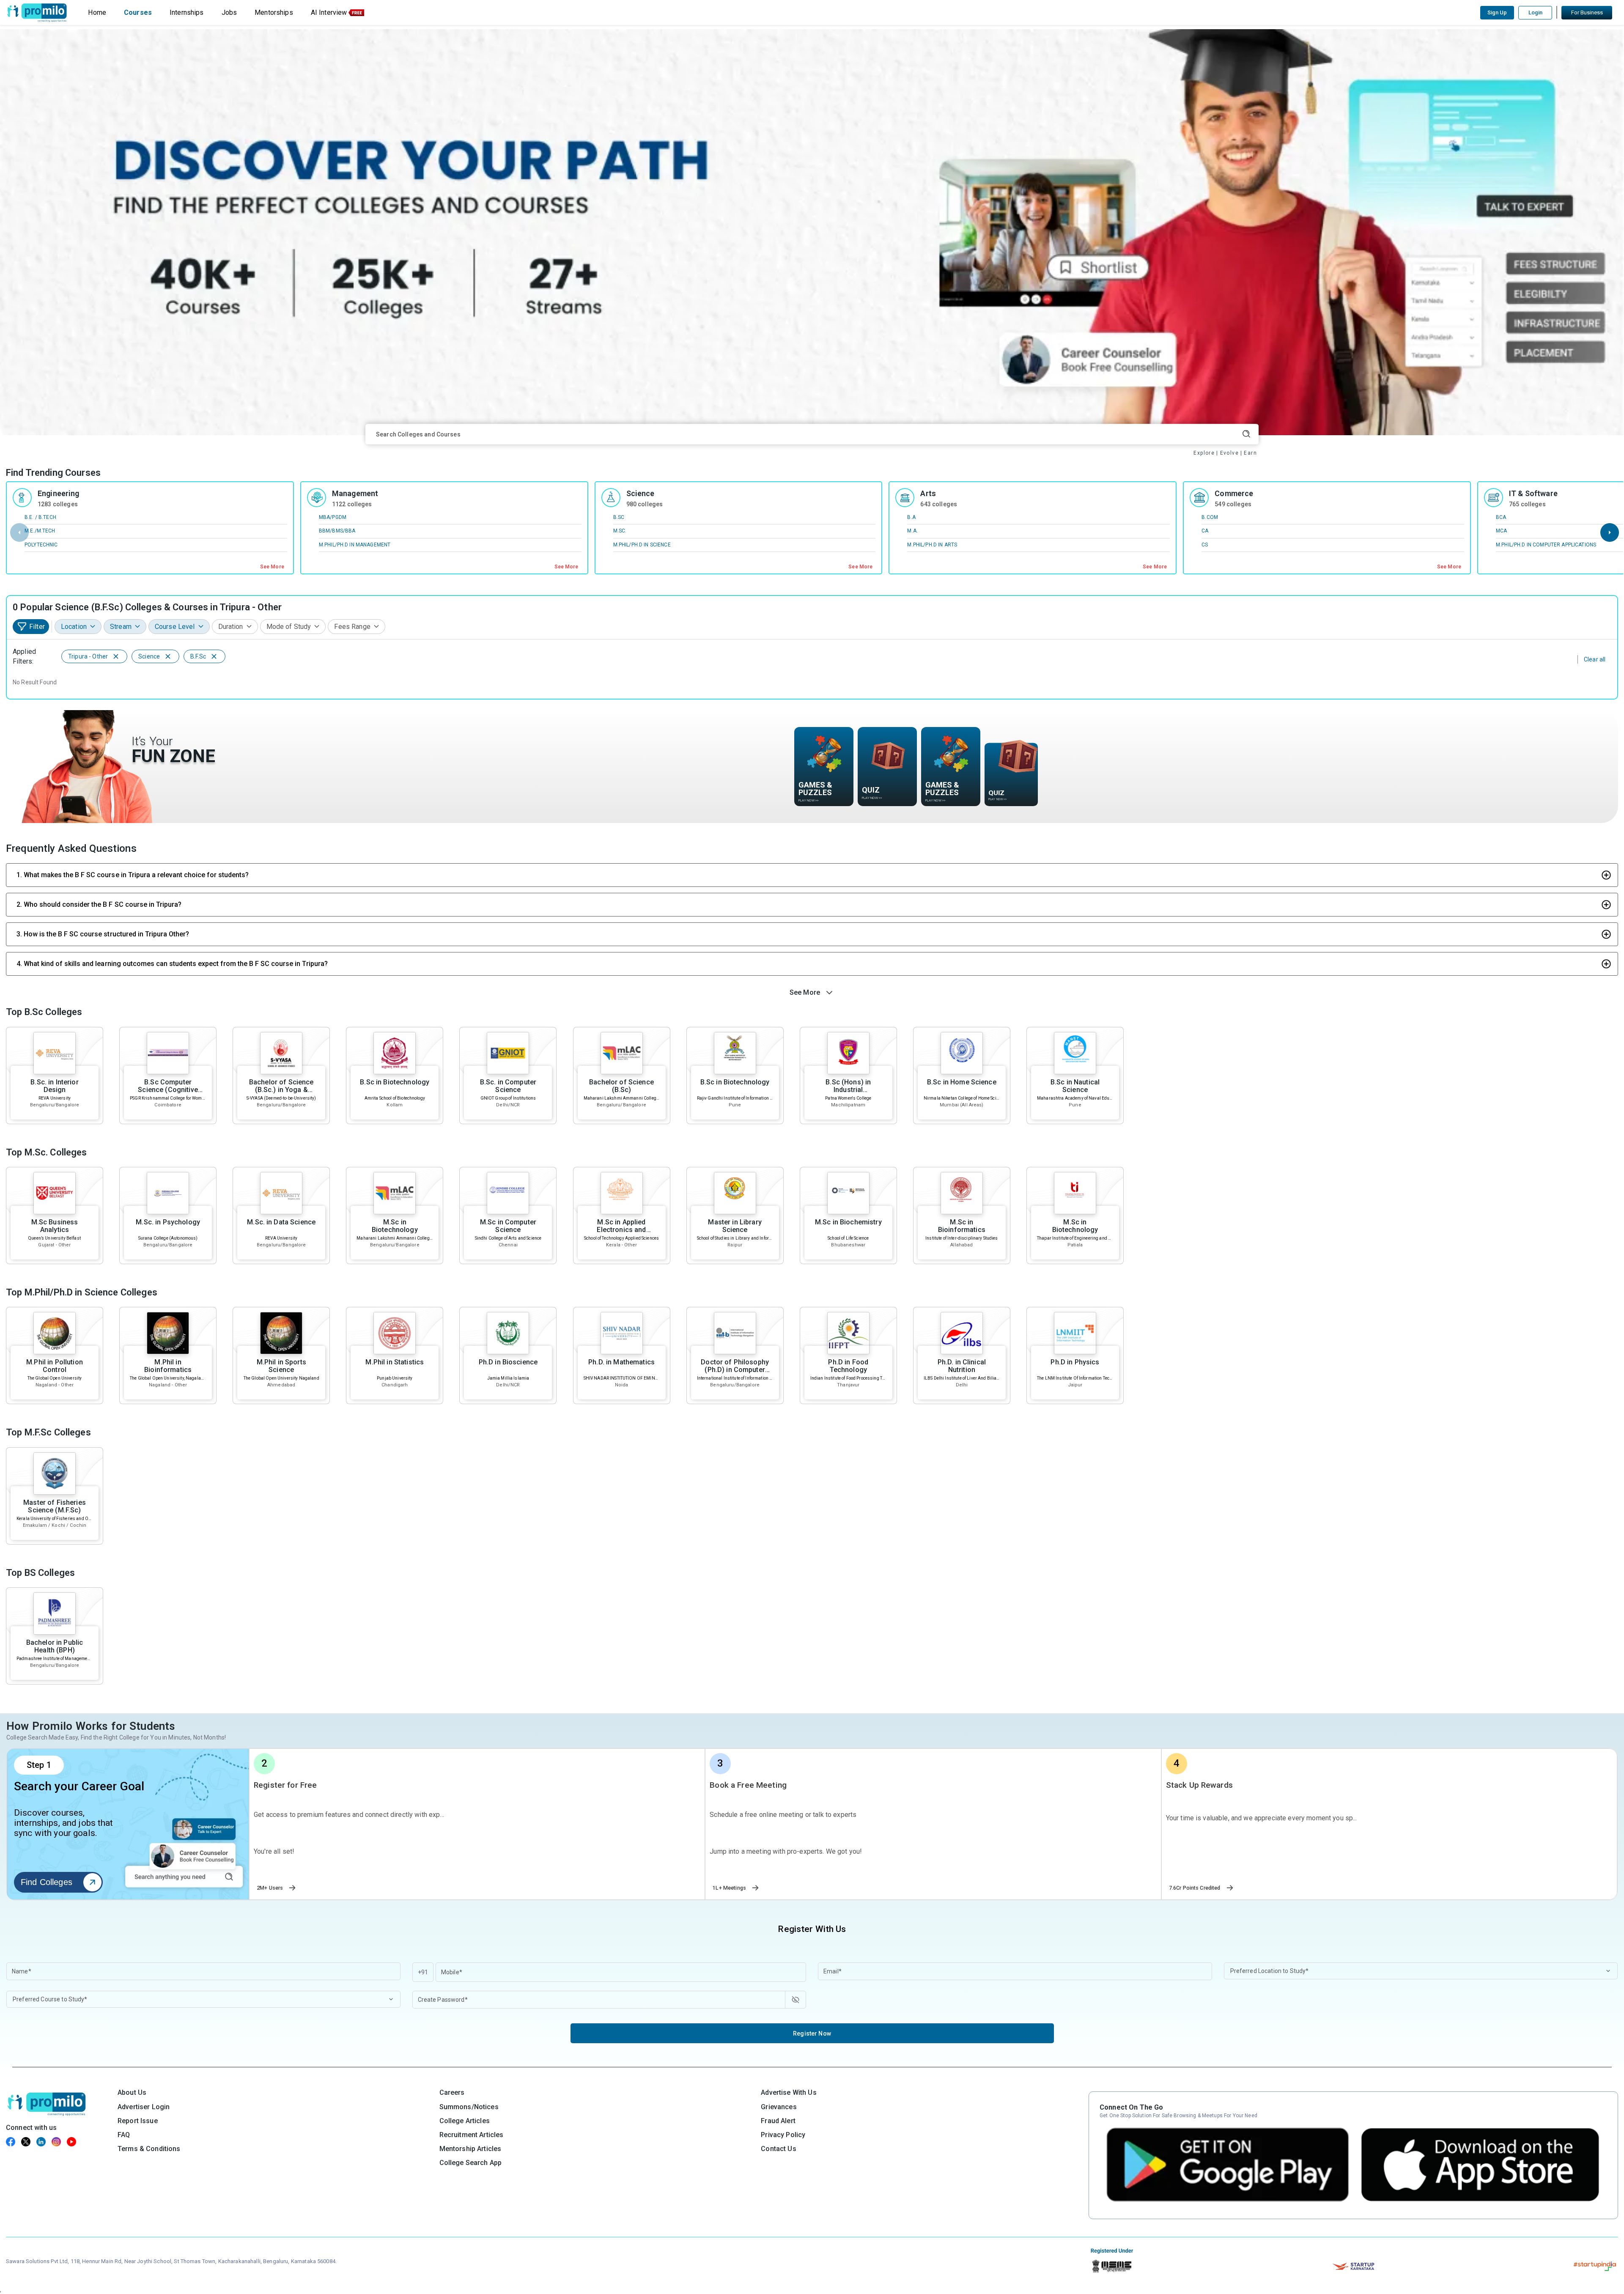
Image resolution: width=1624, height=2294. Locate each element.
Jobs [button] (229, 12)
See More (272, 567)
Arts (928, 493)
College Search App (471, 2163)
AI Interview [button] (329, 12)
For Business (1587, 12)
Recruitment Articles (472, 2135)
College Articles (465, 2121)
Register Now (812, 2033)
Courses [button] (138, 12)
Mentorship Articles (470, 2149)
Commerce (1234, 493)
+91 (423, 1972)
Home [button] (97, 12)
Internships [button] (187, 12)
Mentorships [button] (274, 12)
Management (355, 493)
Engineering (59, 493)
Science (641, 493)
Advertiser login (144, 2107)
